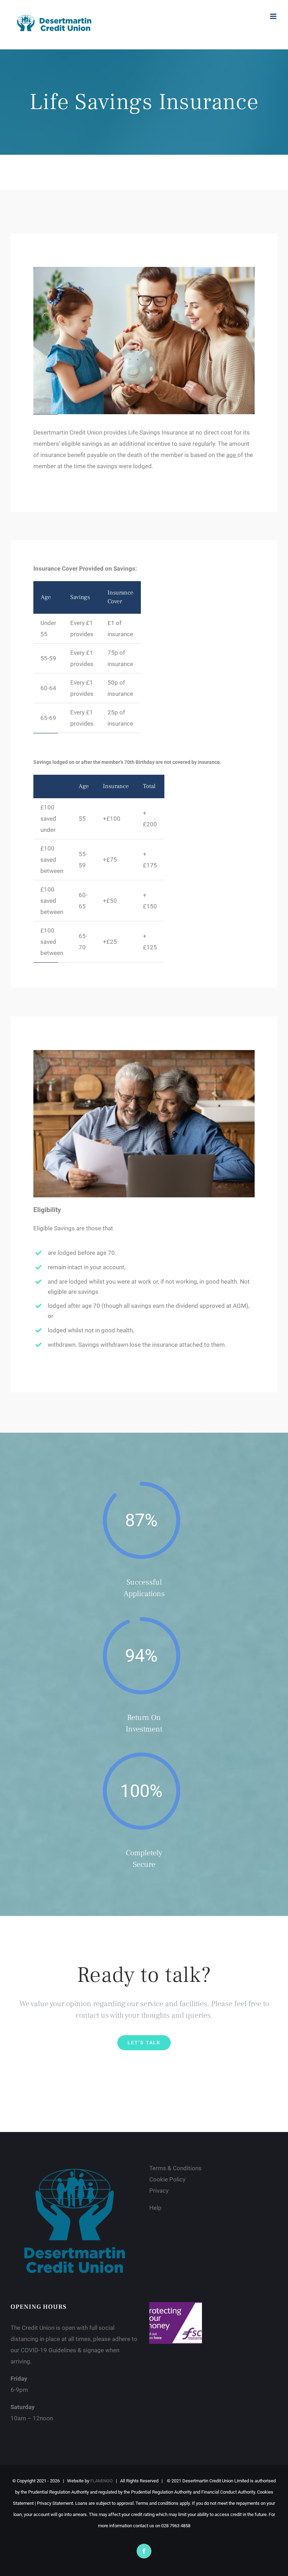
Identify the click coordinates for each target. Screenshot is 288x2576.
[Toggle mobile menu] (274, 16)
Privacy (159, 2191)
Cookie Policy (168, 2179)
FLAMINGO (102, 2481)
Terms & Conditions (176, 2168)
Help (156, 2208)
